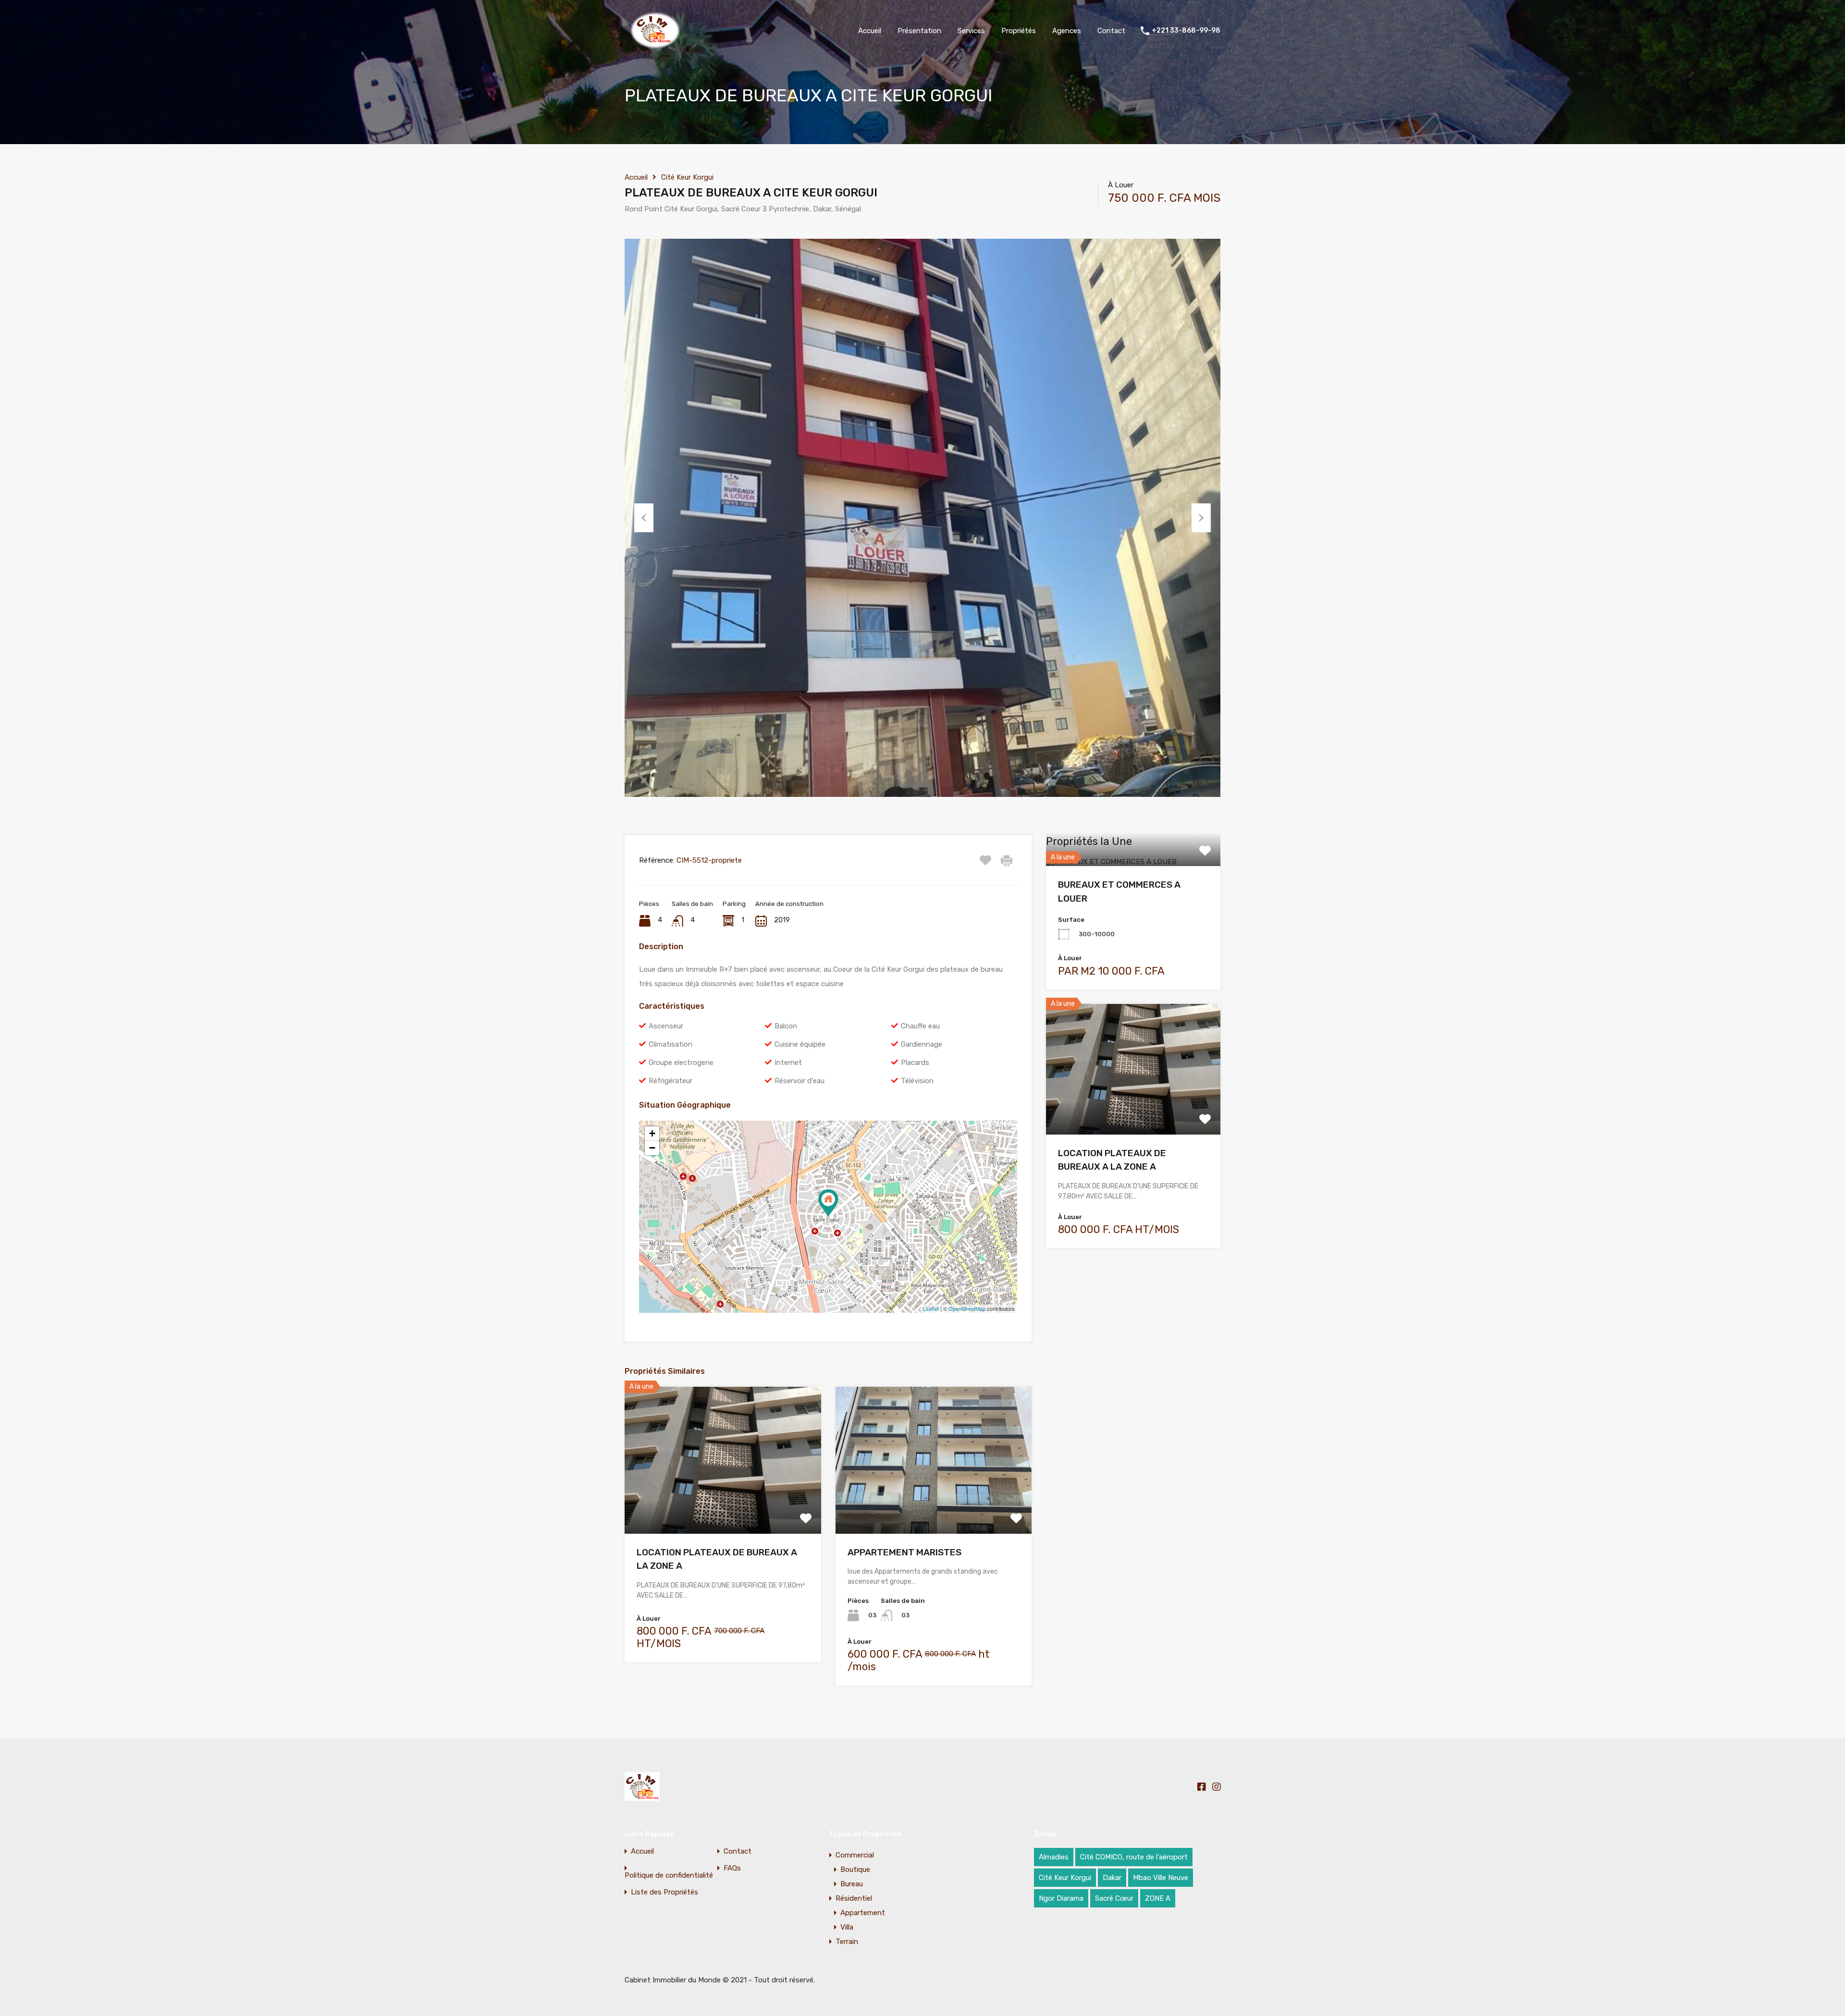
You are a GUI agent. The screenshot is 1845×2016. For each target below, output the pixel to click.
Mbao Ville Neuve (1161, 1878)
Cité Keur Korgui (687, 177)
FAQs (732, 1868)
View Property (723, 1504)
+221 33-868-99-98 (1186, 31)
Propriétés (1019, 31)
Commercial (855, 1855)
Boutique (855, 1869)
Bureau (852, 1884)
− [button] (652, 1148)
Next (1201, 518)
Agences (1067, 31)
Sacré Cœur (1114, 1898)
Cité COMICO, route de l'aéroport (1134, 1857)
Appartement (863, 1913)
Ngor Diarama (1061, 1898)
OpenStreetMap (967, 1308)
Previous (644, 518)
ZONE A (1158, 1898)
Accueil (870, 31)
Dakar (1112, 1878)
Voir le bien (1133, 864)
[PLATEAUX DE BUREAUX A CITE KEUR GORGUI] (828, 1203)
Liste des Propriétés (664, 1892)
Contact (1111, 31)
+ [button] (652, 1133)
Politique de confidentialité (669, 1875)
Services (971, 31)
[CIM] (655, 48)
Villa (847, 1927)
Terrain (847, 1942)
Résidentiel (854, 1898)
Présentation (919, 31)
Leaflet (931, 1308)
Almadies (1054, 1857)
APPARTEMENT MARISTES (904, 1552)
